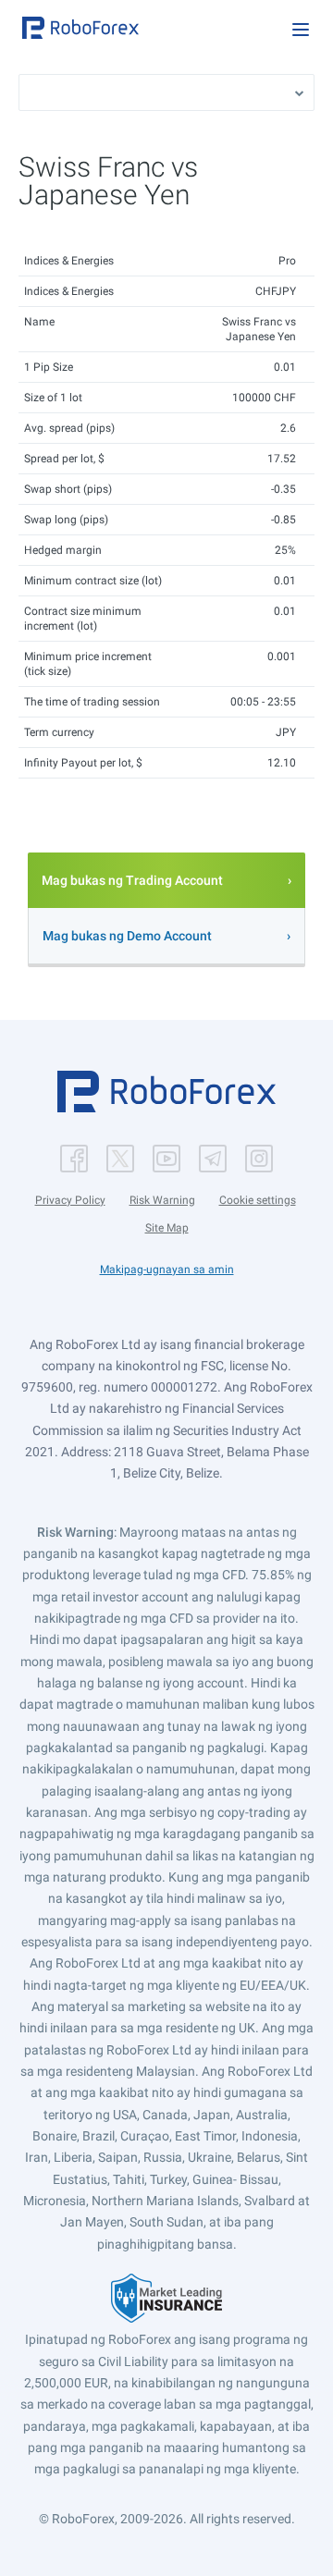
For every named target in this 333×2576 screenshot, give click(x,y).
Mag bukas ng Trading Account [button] (132, 880)
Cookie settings (258, 1200)
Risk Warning (162, 1200)
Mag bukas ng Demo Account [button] (127, 936)
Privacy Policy (70, 1200)
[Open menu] (301, 30)
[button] (80, 28)
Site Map (167, 1228)
